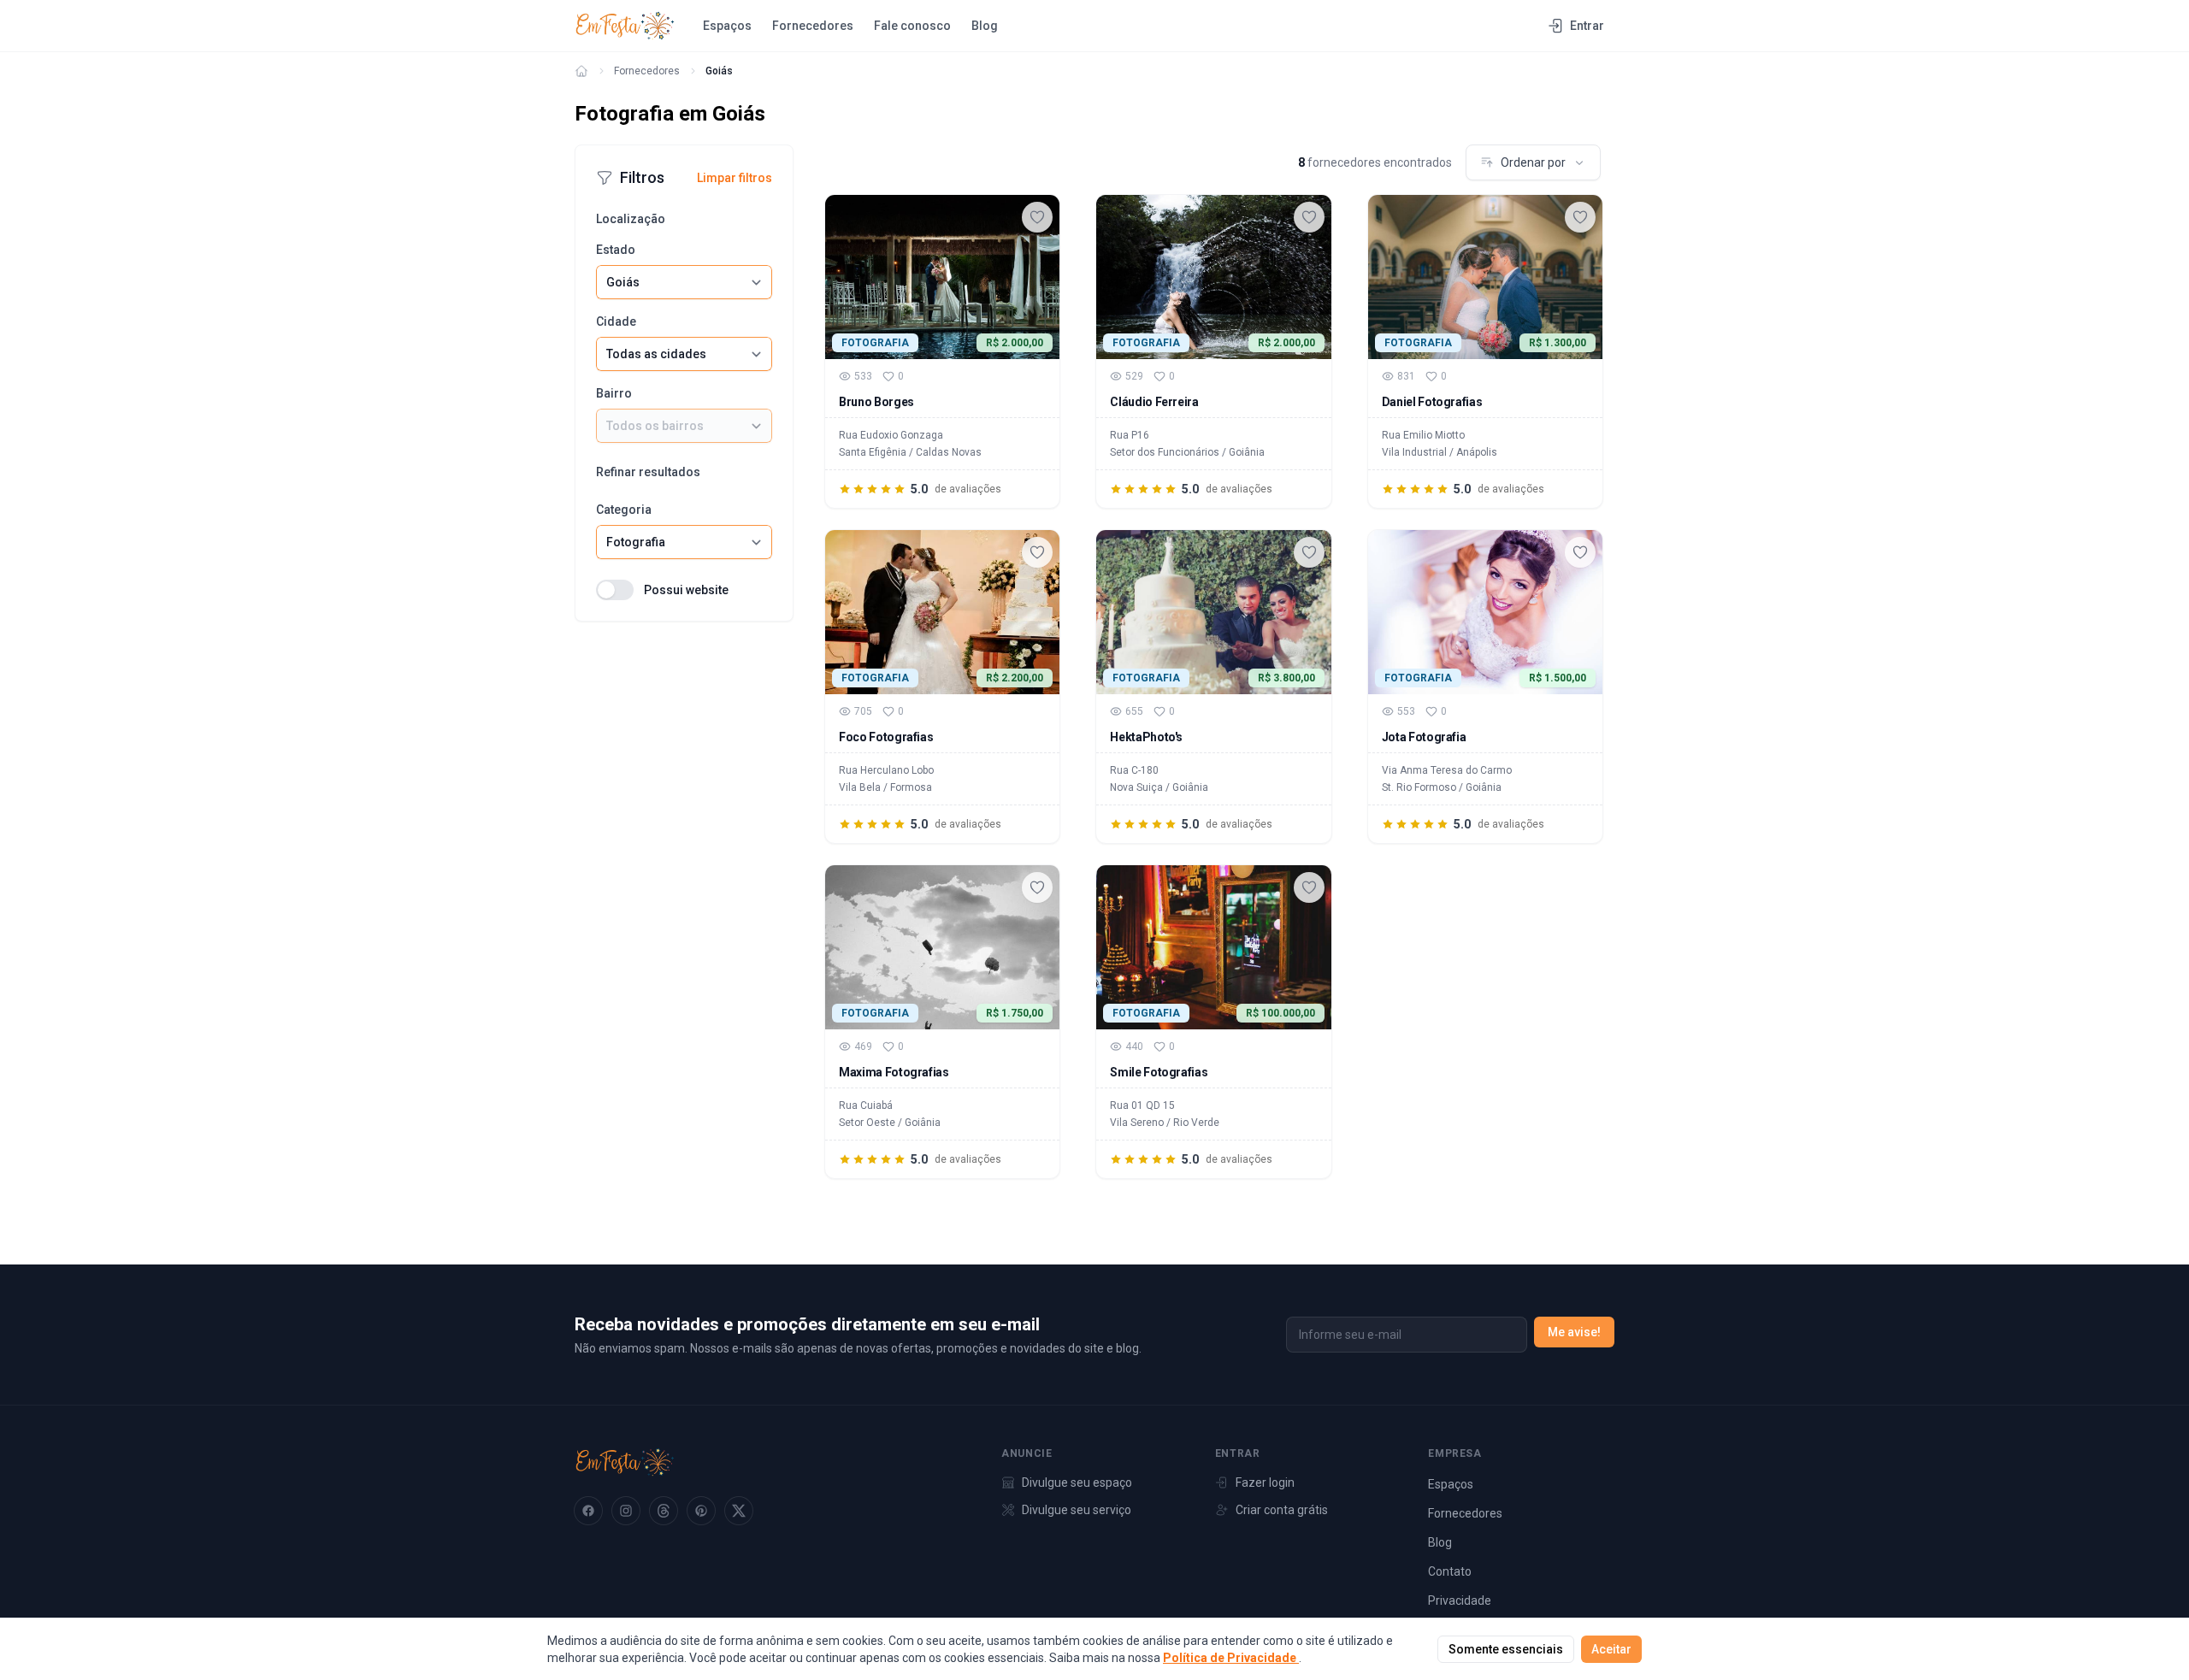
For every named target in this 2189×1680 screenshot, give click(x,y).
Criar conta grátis (1282, 1510)
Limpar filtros (735, 178)
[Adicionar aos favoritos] (1037, 217)
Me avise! (1574, 1332)
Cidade (616, 321)
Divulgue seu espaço (1077, 1483)
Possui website (686, 590)
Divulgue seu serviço (1077, 1510)
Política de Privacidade (1231, 1658)
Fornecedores (813, 26)
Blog (985, 26)
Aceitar (1611, 1649)
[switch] (615, 590)
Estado (616, 250)
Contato (1450, 1571)
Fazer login (1265, 1483)
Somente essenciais (1506, 1649)
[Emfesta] (581, 71)
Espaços (727, 26)
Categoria (624, 510)
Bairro (614, 393)
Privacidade (1460, 1600)
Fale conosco (912, 26)
